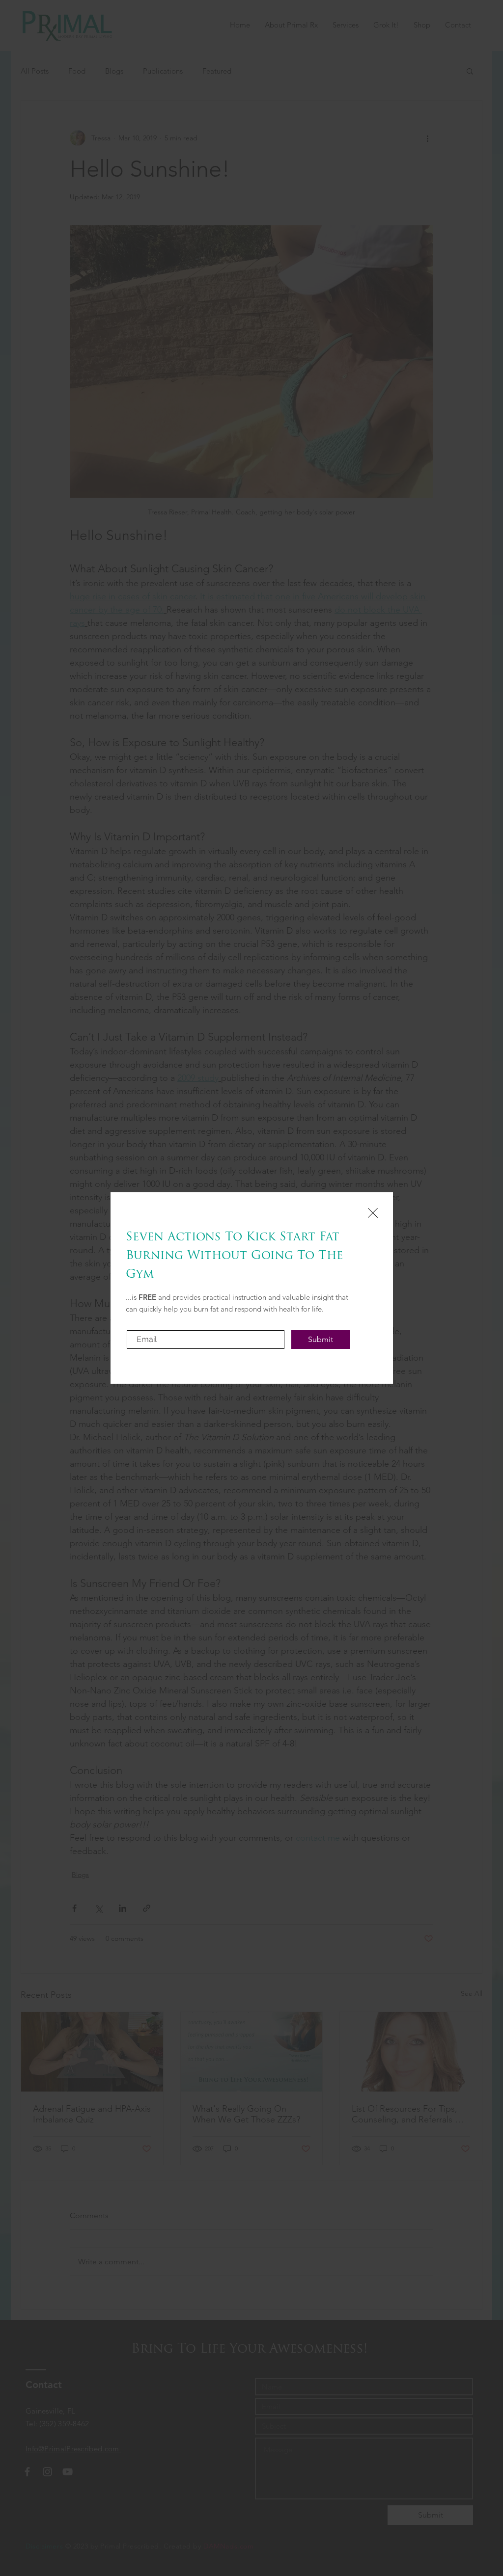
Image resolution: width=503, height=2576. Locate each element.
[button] (373, 1213)
